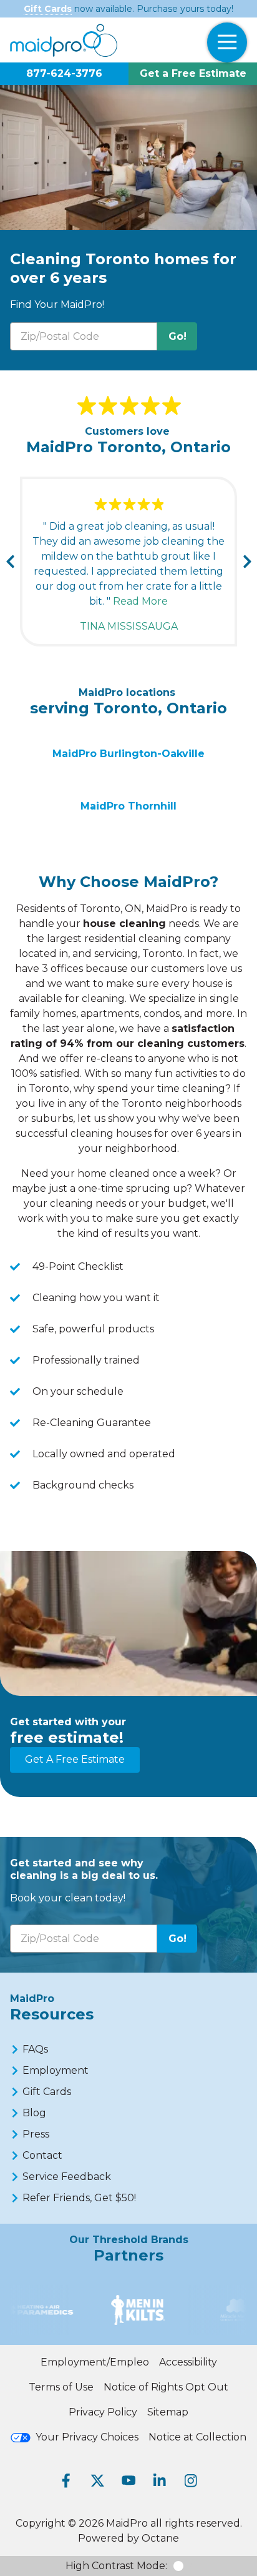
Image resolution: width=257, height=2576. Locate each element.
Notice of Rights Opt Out (166, 2387)
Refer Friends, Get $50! (79, 2198)
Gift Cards (48, 9)
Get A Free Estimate (75, 1759)
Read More (140, 601)
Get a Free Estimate (193, 73)
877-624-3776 (64, 73)
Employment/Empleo (95, 2362)
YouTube (128, 2480)
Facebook (66, 2480)
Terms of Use (61, 2387)
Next (247, 562)
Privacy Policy (103, 2412)
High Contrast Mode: (116, 2566)
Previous (10, 562)
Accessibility (188, 2362)
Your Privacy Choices (87, 2437)
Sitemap (168, 2412)
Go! (177, 336)
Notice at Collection (197, 2437)
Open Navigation (227, 42)
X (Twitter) (97, 2480)
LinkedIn (160, 2480)
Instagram (191, 2480)
